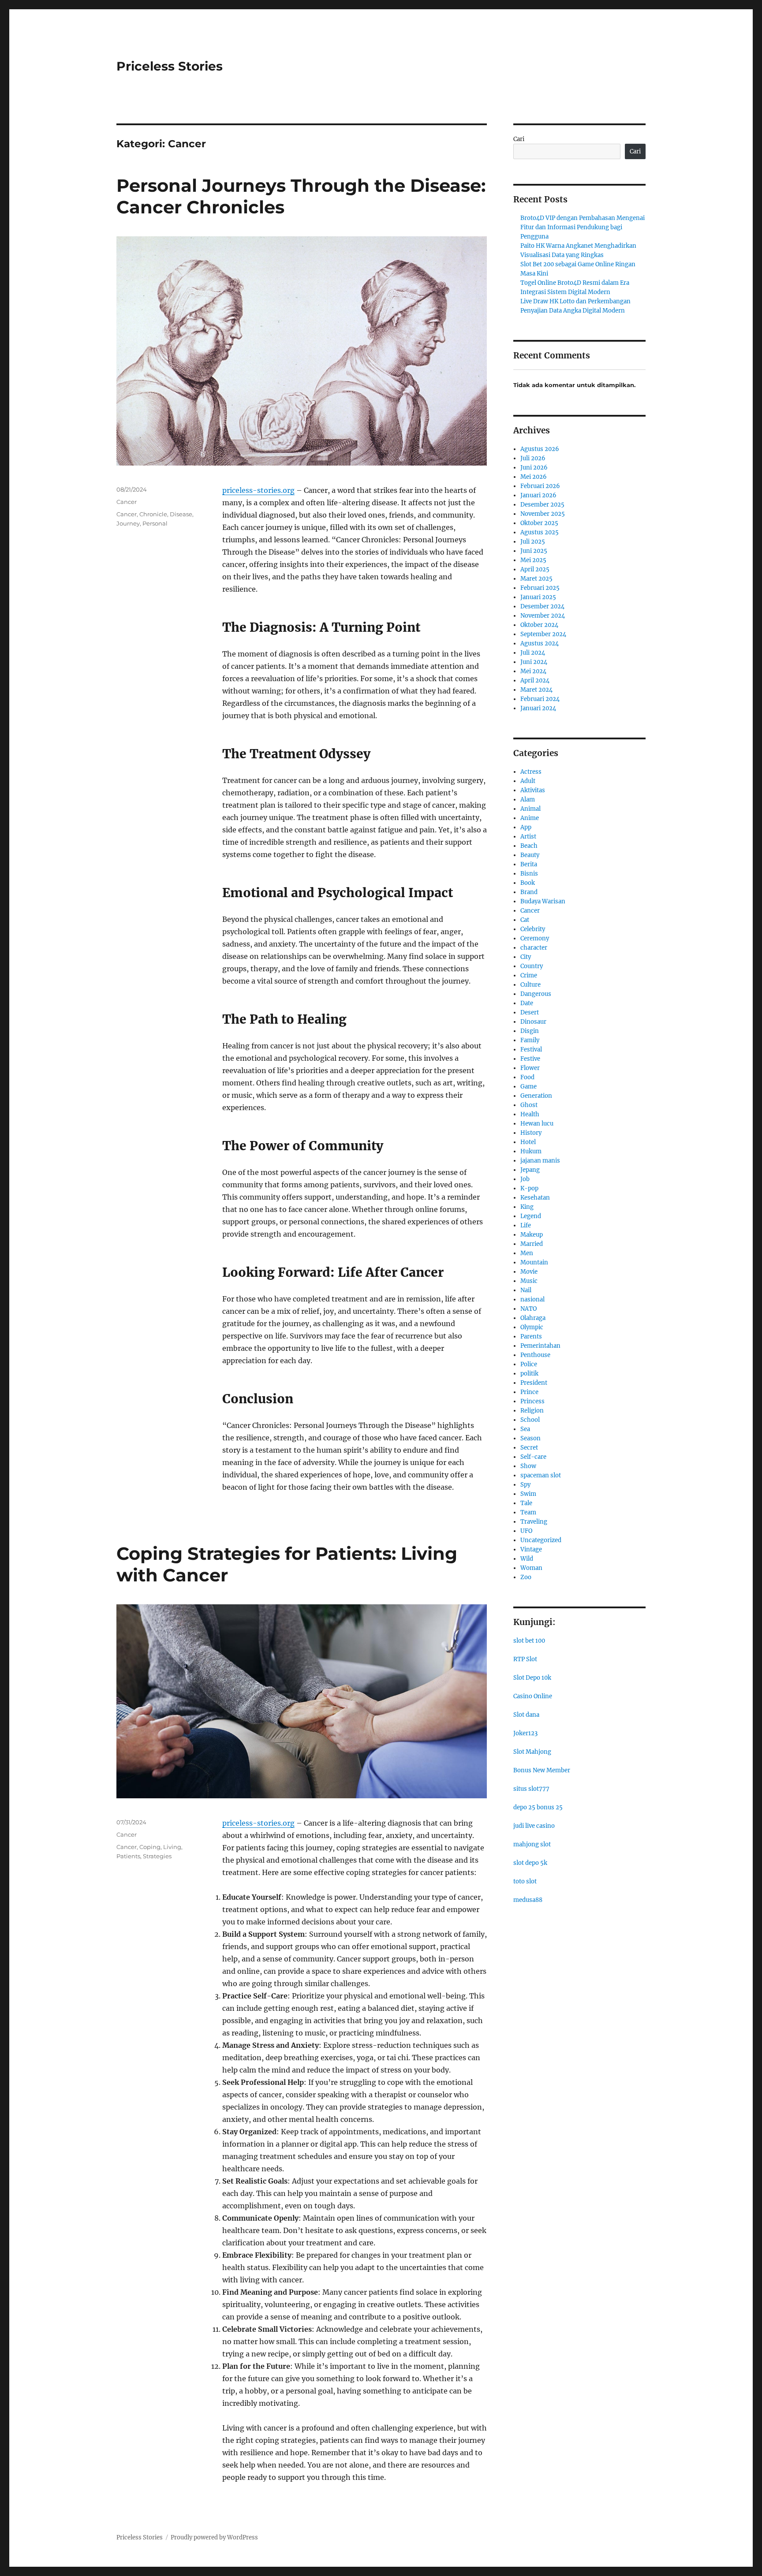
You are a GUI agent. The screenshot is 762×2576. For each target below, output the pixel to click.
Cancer (127, 502)
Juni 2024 (534, 662)
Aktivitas (533, 790)
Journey (128, 523)
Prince (529, 1392)
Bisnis (529, 874)
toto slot (525, 1881)
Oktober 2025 (539, 523)
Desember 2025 (542, 505)
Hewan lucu (537, 1124)
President (534, 1383)
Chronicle (153, 514)
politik (529, 1374)
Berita (529, 864)
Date (527, 1003)
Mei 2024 (533, 671)
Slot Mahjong (532, 1752)
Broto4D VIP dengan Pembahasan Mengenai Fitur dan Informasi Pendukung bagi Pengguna (583, 227)
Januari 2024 (538, 708)
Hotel (528, 1142)
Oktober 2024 (539, 625)
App (526, 827)
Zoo (526, 1577)
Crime (529, 975)
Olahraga (533, 1318)
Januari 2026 (538, 495)
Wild (527, 1559)
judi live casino (534, 1826)
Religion (532, 1411)
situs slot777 (531, 1789)
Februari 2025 (540, 588)
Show (528, 1466)
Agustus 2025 (540, 532)
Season (530, 1438)
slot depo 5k (530, 1863)
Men (527, 1253)
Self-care (533, 1457)
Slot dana (526, 1715)
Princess (532, 1401)
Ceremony (535, 938)
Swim (528, 1494)
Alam (528, 800)
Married (532, 1244)
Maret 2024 (536, 690)
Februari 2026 (540, 486)
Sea (525, 1429)
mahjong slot (532, 1844)
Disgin (530, 1031)
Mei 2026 (534, 477)
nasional (532, 1299)
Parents (531, 1336)
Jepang (530, 1170)
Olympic (532, 1327)
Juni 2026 (534, 468)
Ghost (529, 1105)
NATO (529, 1309)
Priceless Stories (170, 66)
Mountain (534, 1262)
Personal (155, 523)
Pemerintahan (540, 1346)
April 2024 (535, 680)
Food (527, 1077)
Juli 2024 (533, 653)
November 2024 (543, 616)
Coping (150, 1847)
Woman (531, 1568)
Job (525, 1179)
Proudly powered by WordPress (214, 2537)
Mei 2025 (533, 560)
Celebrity (533, 929)
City (526, 957)
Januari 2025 (538, 597)
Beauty (530, 855)
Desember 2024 (542, 606)
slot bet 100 (529, 1641)
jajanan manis (540, 1161)
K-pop (529, 1188)
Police (529, 1364)
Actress (531, 772)
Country (532, 966)
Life (526, 1225)
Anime (530, 818)
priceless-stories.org (258, 490)
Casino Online (533, 1696)
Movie (529, 1272)
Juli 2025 (533, 542)
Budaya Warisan (543, 901)
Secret (529, 1448)
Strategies (157, 1856)
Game (529, 1087)
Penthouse (535, 1355)
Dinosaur (533, 1022)
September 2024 (543, 634)
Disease (181, 514)
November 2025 (543, 514)
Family (530, 1040)
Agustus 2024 (540, 643)
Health (530, 1114)
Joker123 (525, 1733)
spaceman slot (541, 1475)
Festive (530, 1059)
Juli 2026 (533, 458)
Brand (529, 892)
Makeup (532, 1235)
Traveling (534, 1522)
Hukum (531, 1151)
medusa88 (528, 1900)
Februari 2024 (540, 699)
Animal (530, 809)
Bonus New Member (542, 1770)
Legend (531, 1216)
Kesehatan (535, 1198)
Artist (528, 837)
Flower (530, 1068)
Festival (531, 1049)
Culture (530, 985)
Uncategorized (541, 1540)
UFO (526, 1531)
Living (172, 1847)
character (534, 948)
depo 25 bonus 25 (538, 1807)
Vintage (531, 1549)
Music (529, 1281)
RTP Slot (525, 1659)
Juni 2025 (534, 551)
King (527, 1207)
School (530, 1420)
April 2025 (535, 569)
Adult (528, 781)
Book (528, 883)
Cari (519, 139)
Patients (128, 1856)
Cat (525, 920)
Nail (526, 1290)
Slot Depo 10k (532, 1678)
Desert (530, 1012)
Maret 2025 (536, 579)
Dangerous (536, 994)
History (531, 1133)
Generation (536, 1096)
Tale (526, 1503)
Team (528, 1512)
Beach (529, 846)
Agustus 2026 (540, 449)
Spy (525, 1485)
